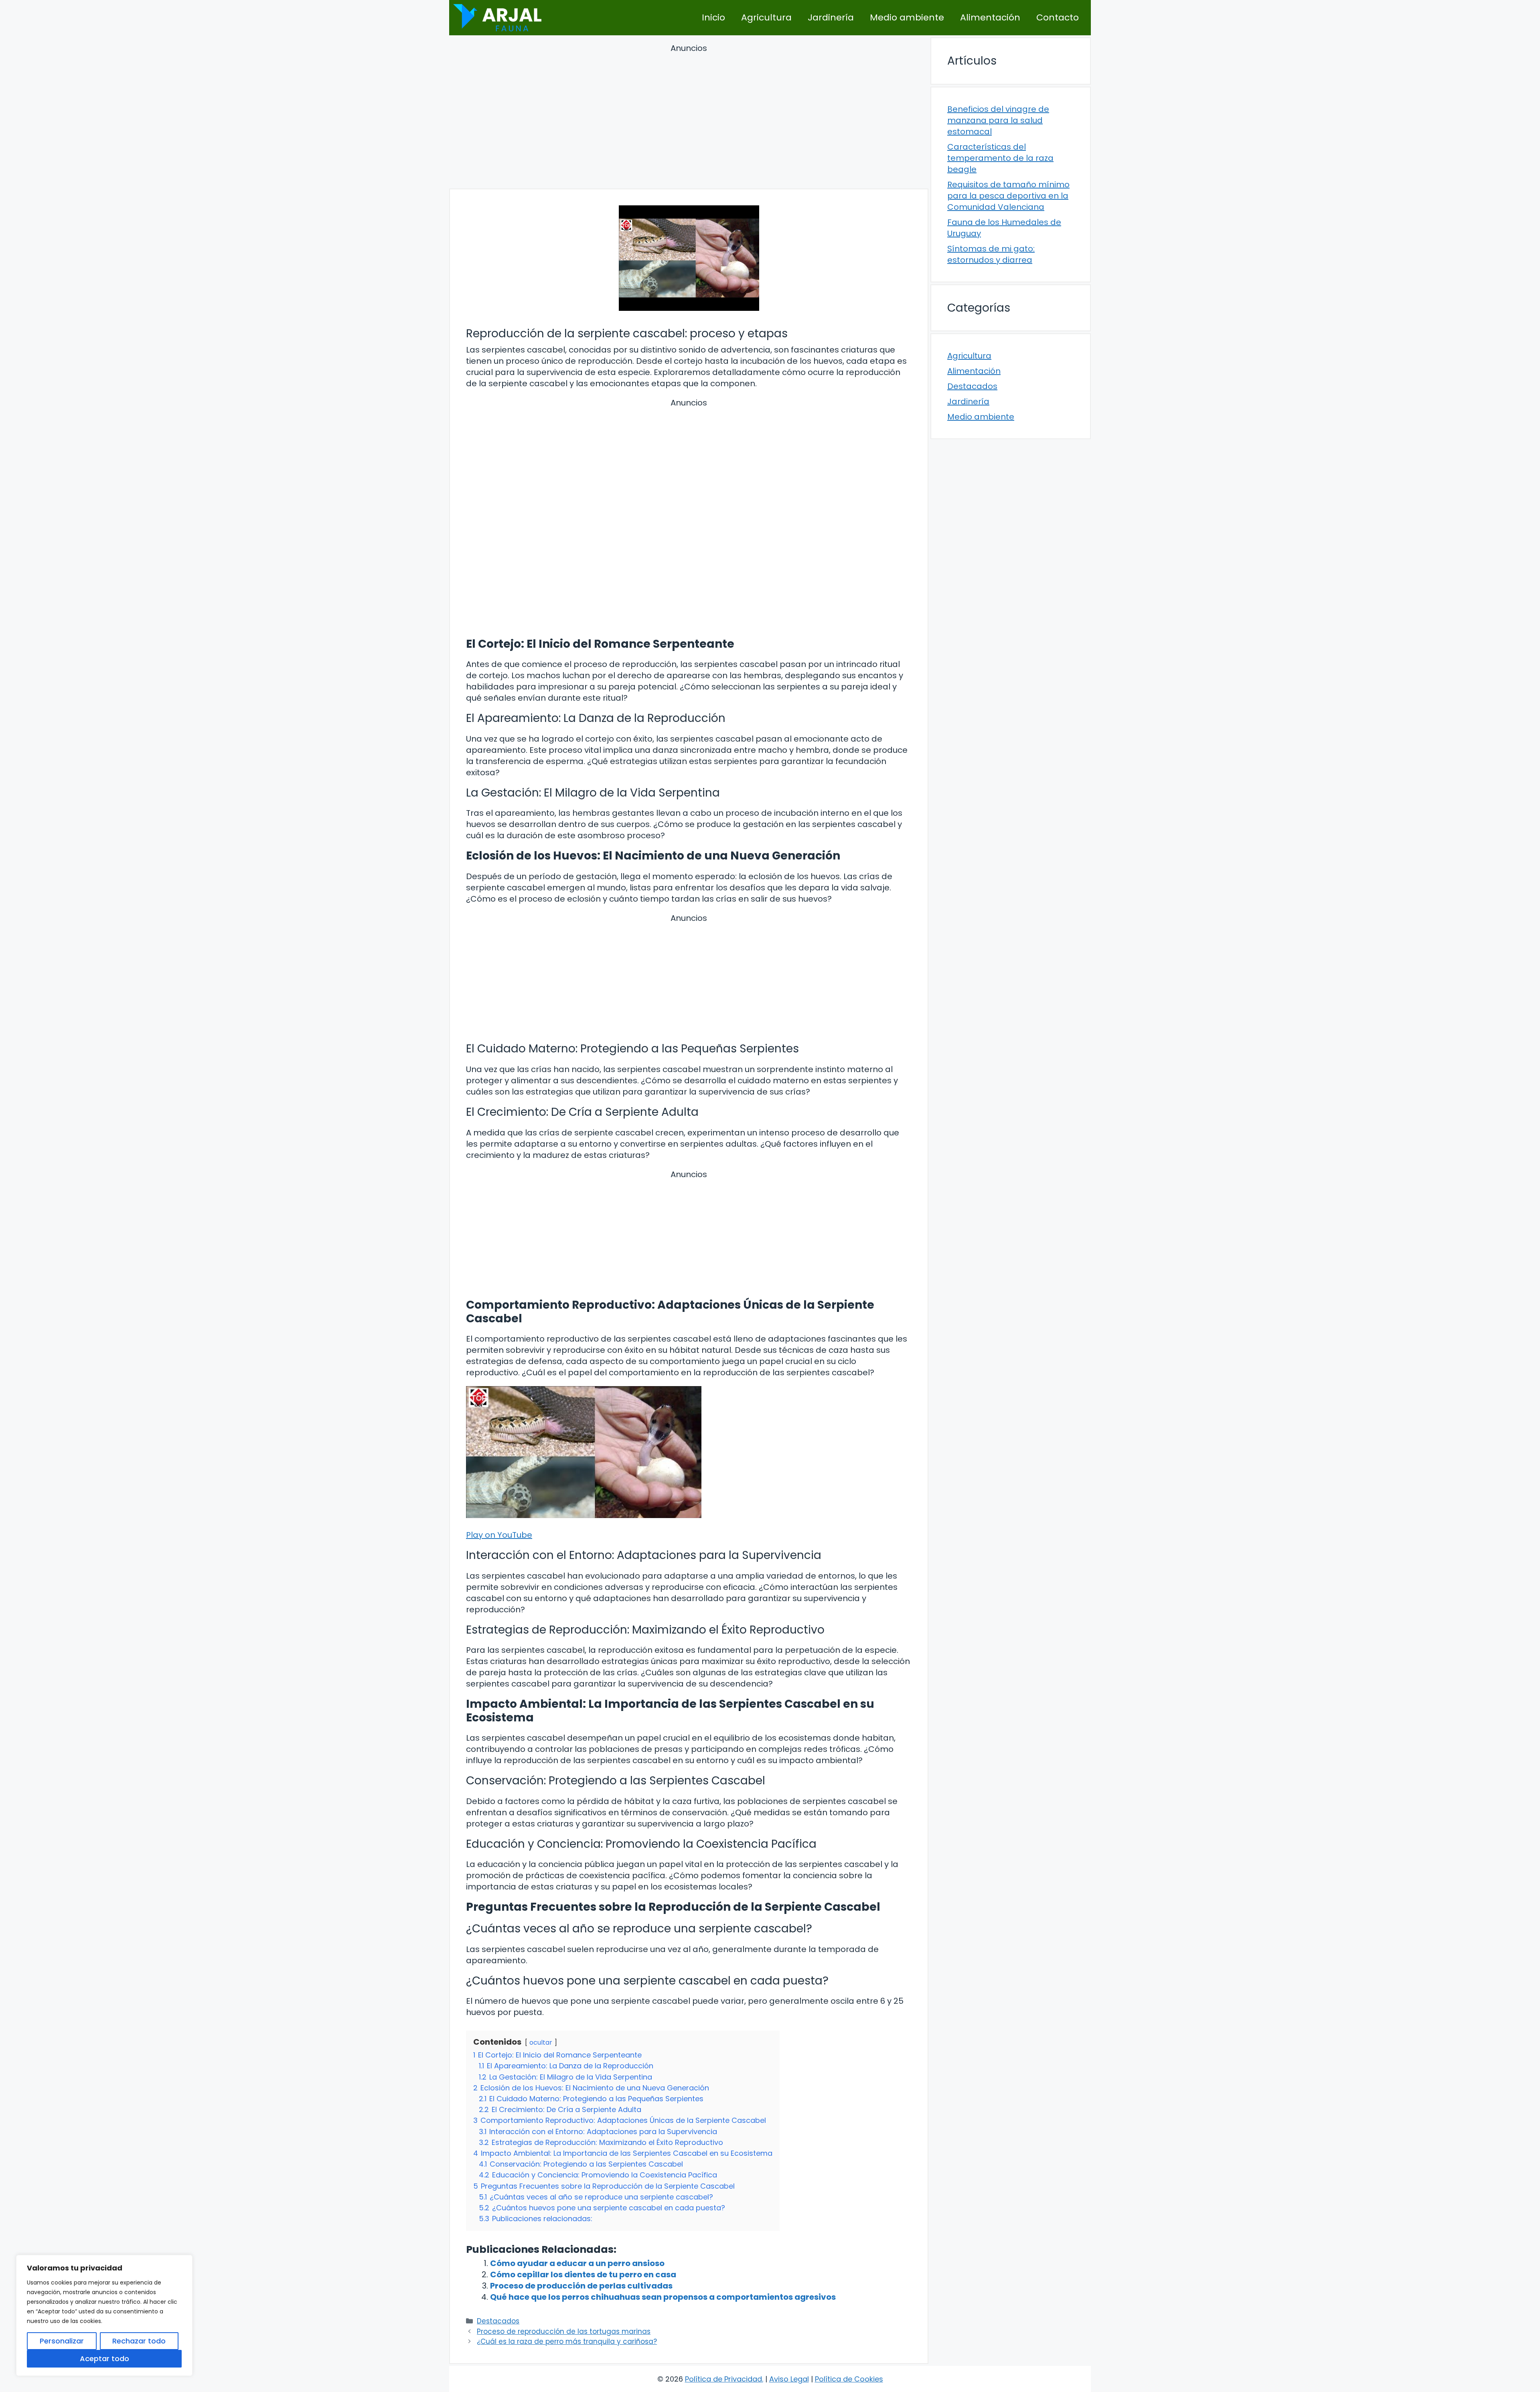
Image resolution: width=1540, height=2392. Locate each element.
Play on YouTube (499, 1535)
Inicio (713, 17)
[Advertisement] (689, 118)
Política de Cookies (849, 2379)
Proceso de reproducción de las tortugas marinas (564, 2331)
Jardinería (831, 17)
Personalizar (62, 2341)
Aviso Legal (789, 2379)
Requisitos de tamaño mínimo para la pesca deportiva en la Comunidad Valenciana (1008, 196)
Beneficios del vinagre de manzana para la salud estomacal (998, 120)
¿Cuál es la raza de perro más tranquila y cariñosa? (567, 2341)
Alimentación (990, 17)
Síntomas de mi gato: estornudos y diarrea (991, 254)
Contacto (1058, 17)
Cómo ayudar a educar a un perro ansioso (577, 2263)
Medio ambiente (907, 17)
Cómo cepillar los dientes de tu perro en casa (583, 2274)
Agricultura (766, 17)
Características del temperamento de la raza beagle (1000, 158)
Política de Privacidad (723, 2379)
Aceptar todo (104, 2359)
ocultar (541, 2042)
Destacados (498, 2321)
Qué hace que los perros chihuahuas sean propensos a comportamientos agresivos (663, 2297)
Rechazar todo (139, 2341)
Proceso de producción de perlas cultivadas (581, 2286)
